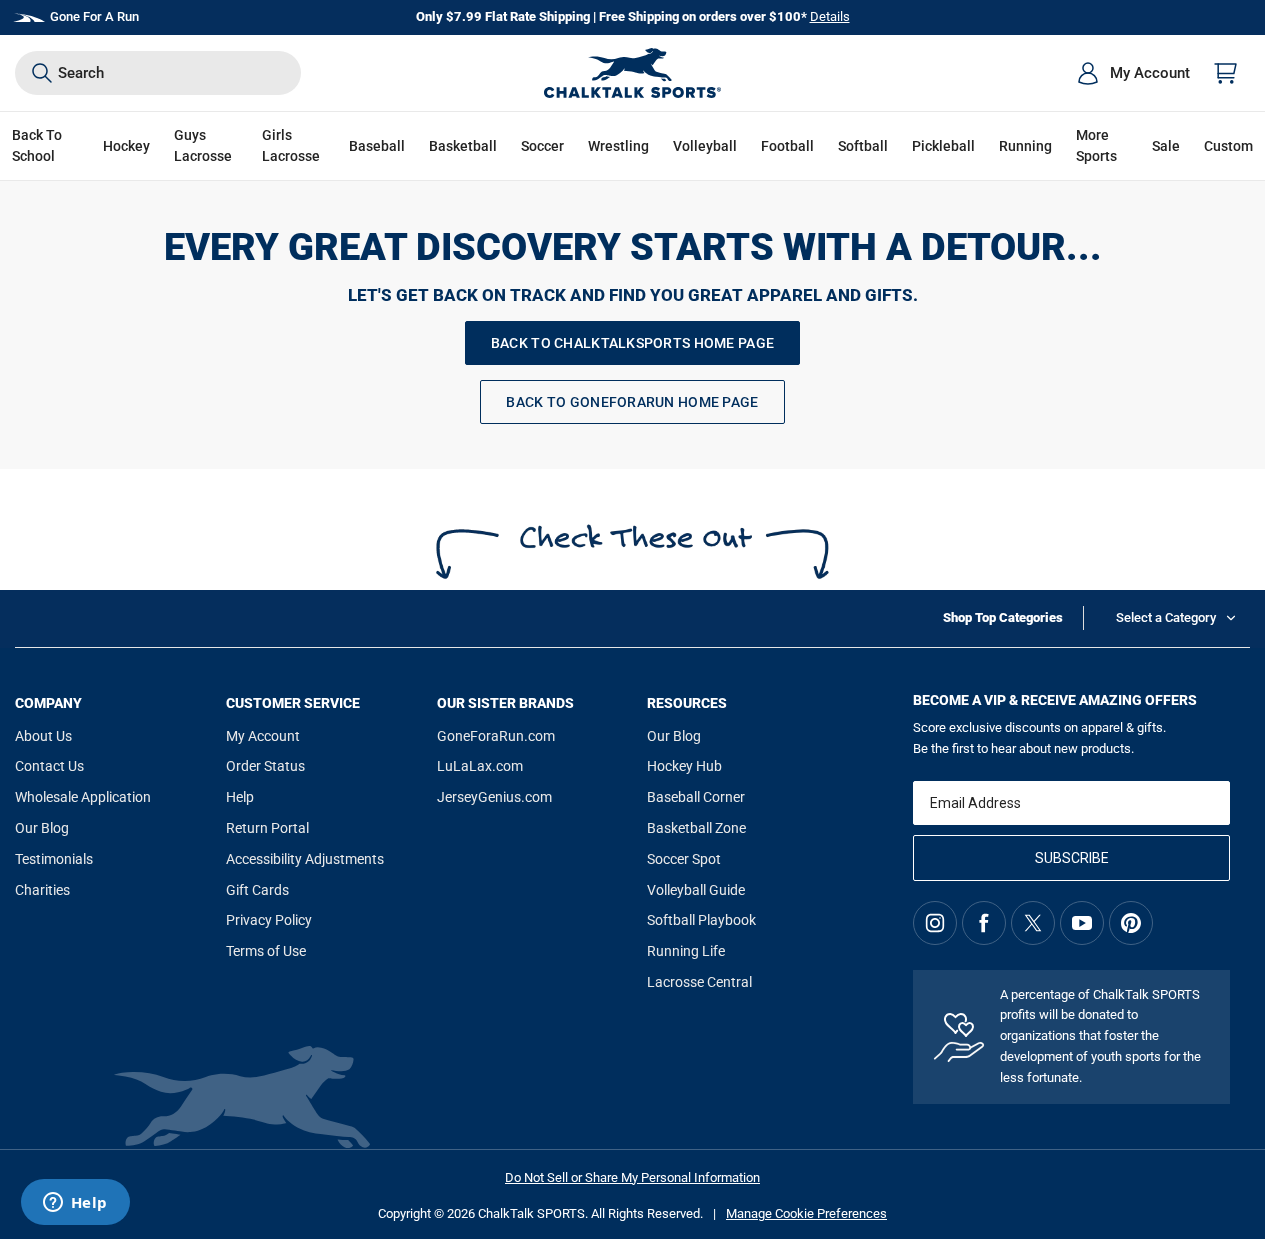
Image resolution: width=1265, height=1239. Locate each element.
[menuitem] (1133, 73)
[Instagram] (935, 923)
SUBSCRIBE (1072, 858)
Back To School (37, 145)
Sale (1166, 146)
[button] (126, 146)
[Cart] (1226, 73)
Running (1025, 146)
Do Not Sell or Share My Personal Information (632, 1177)
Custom (1228, 146)
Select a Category (1166, 617)
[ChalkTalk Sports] (633, 73)
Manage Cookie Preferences (806, 1213)
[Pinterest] (1131, 923)
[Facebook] (984, 923)
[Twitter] (1033, 923)
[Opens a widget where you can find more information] (75, 1204)
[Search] (42, 73)
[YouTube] (1082, 923)
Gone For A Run (94, 16)
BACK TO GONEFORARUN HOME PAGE (632, 402)
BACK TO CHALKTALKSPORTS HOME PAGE (632, 343)
